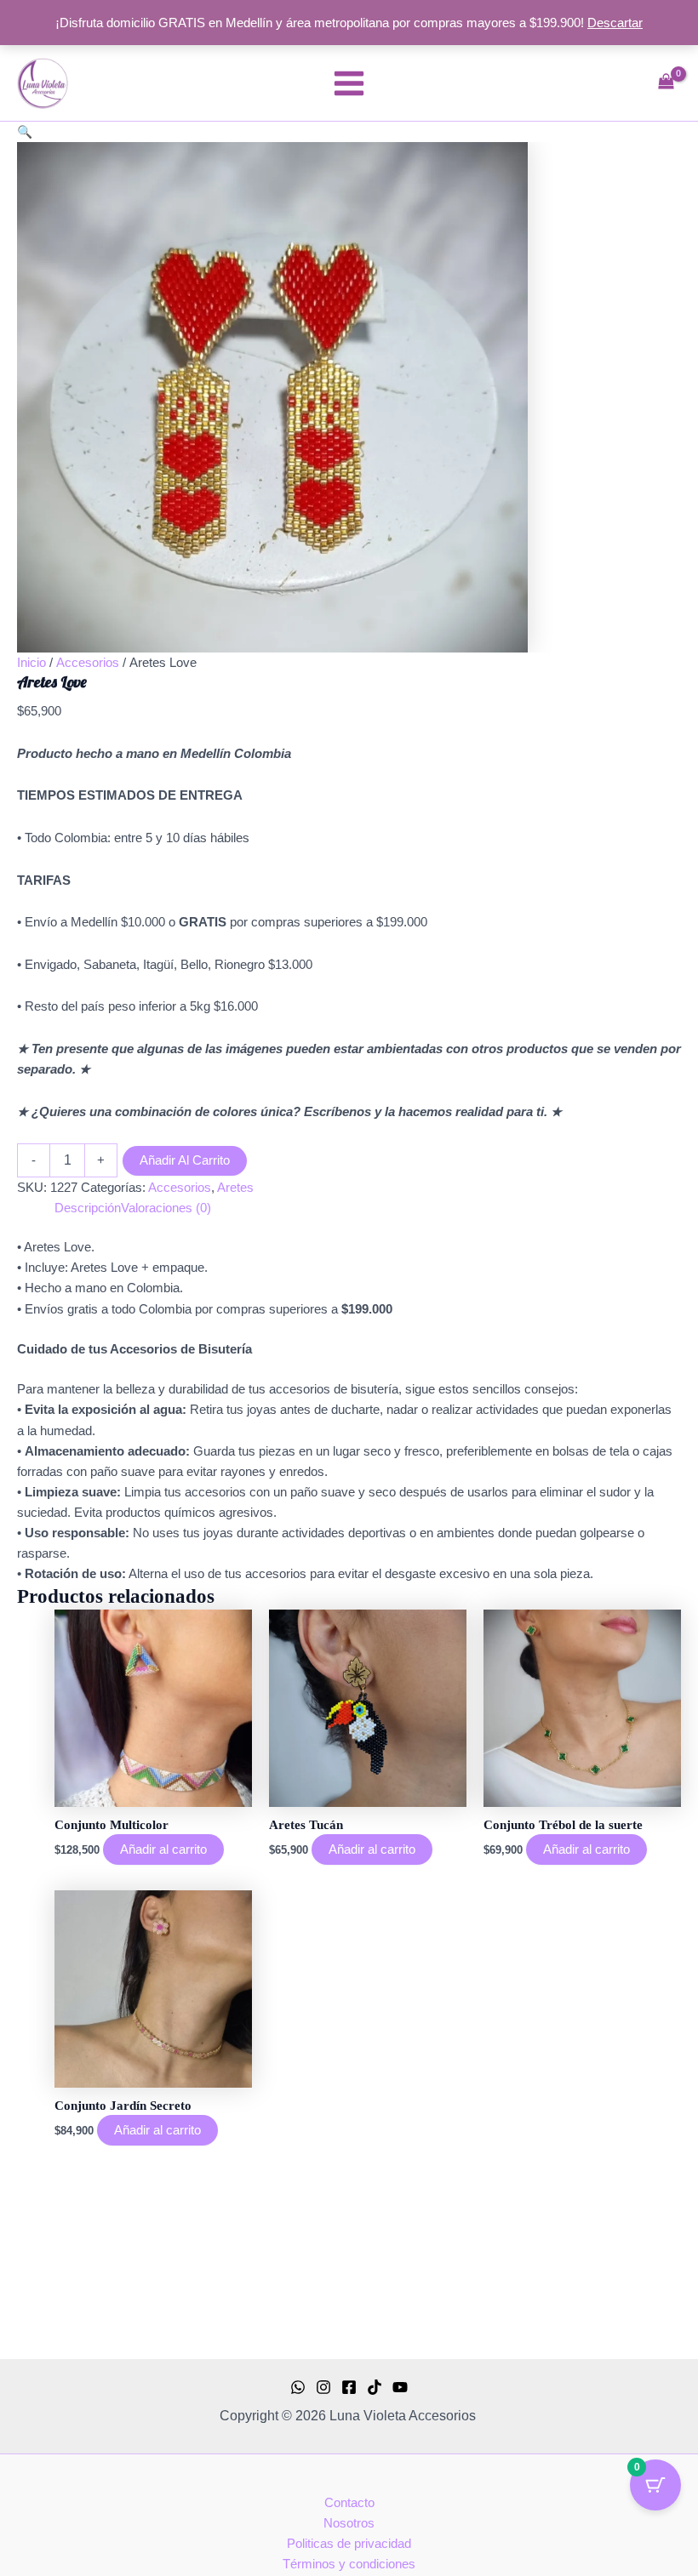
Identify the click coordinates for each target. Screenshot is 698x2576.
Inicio (31, 663)
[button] (25, 132)
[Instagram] (323, 2387)
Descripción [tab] (88, 1208)
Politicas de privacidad (349, 2544)
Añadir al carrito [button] (163, 1849)
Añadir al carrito (185, 1160)
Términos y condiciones (349, 2564)
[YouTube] (400, 2387)
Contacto (349, 2503)
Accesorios (88, 663)
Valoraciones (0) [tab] (166, 1208)
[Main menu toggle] (349, 83)
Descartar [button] (615, 23)
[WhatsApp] (298, 2387)
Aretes (235, 1188)
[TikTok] (375, 2387)
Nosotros (349, 2523)
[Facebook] (349, 2387)
